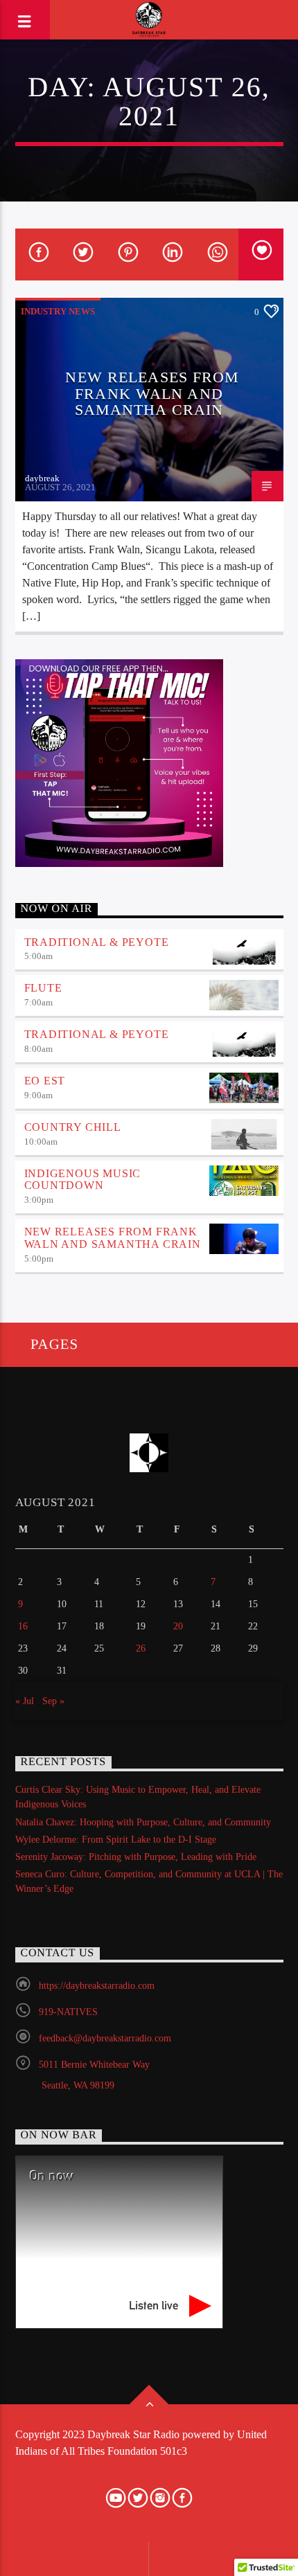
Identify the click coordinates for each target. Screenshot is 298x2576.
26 (141, 1648)
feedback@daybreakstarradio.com (105, 2038)
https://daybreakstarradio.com (97, 1986)
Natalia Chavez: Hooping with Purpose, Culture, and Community (143, 1822)
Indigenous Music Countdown (83, 1180)
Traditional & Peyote (97, 942)
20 (178, 1626)
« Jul (25, 1701)
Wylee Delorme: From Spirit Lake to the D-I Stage (116, 1840)
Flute (43, 988)
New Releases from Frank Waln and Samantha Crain (152, 393)
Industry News (58, 311)
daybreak (42, 478)
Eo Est (45, 1081)
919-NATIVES (68, 2012)
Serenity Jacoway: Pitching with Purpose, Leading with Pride (136, 1857)
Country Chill (73, 1127)
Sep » (53, 1701)
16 (23, 1626)
